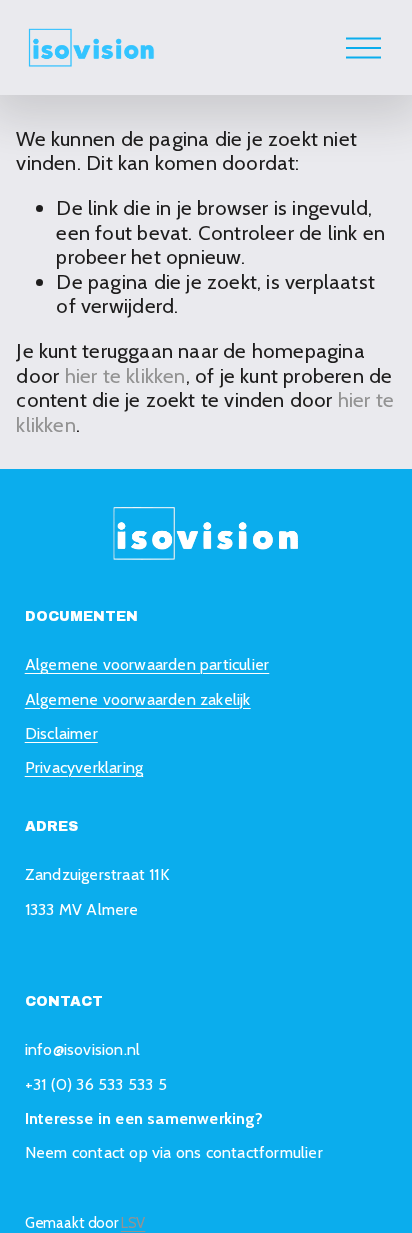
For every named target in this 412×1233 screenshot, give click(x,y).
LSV (133, 1223)
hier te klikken (125, 375)
